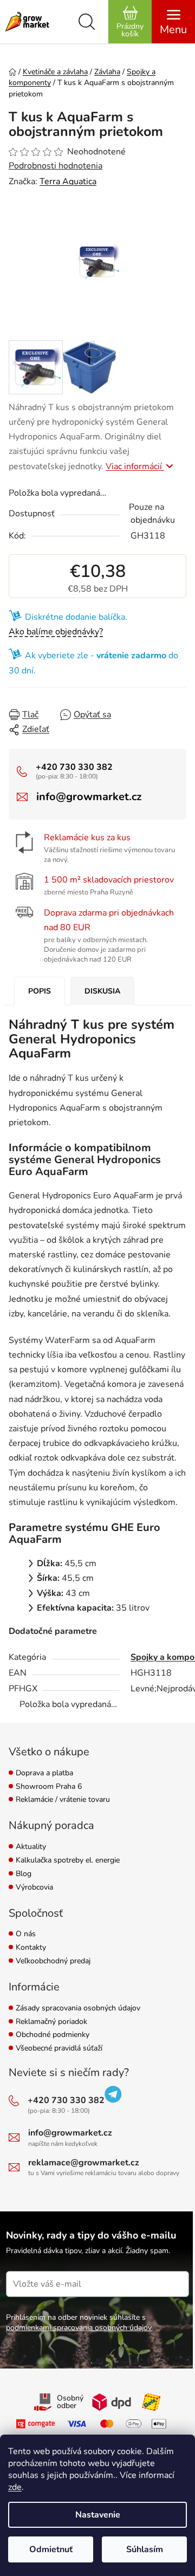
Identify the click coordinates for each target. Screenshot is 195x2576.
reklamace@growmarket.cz (84, 2163)
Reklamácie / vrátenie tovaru (63, 1800)
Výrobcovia (34, 1888)
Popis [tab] (40, 991)
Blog (24, 1874)
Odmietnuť (51, 2549)
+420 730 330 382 (74, 767)
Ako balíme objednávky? (56, 632)
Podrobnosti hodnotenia (56, 166)
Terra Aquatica (68, 181)
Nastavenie (98, 2515)
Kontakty (31, 1948)
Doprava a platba (44, 1773)
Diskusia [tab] (102, 991)
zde (15, 2487)
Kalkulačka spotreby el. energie (68, 1861)
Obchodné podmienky (53, 2035)
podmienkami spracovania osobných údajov (79, 2328)
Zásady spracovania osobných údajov (78, 2009)
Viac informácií (135, 466)
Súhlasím (145, 2549)
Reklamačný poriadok (51, 2022)
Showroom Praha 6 (49, 1787)
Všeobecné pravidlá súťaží (59, 2049)
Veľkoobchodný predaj (53, 1961)
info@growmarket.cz (89, 797)
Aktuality (31, 1847)
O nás (26, 1934)
